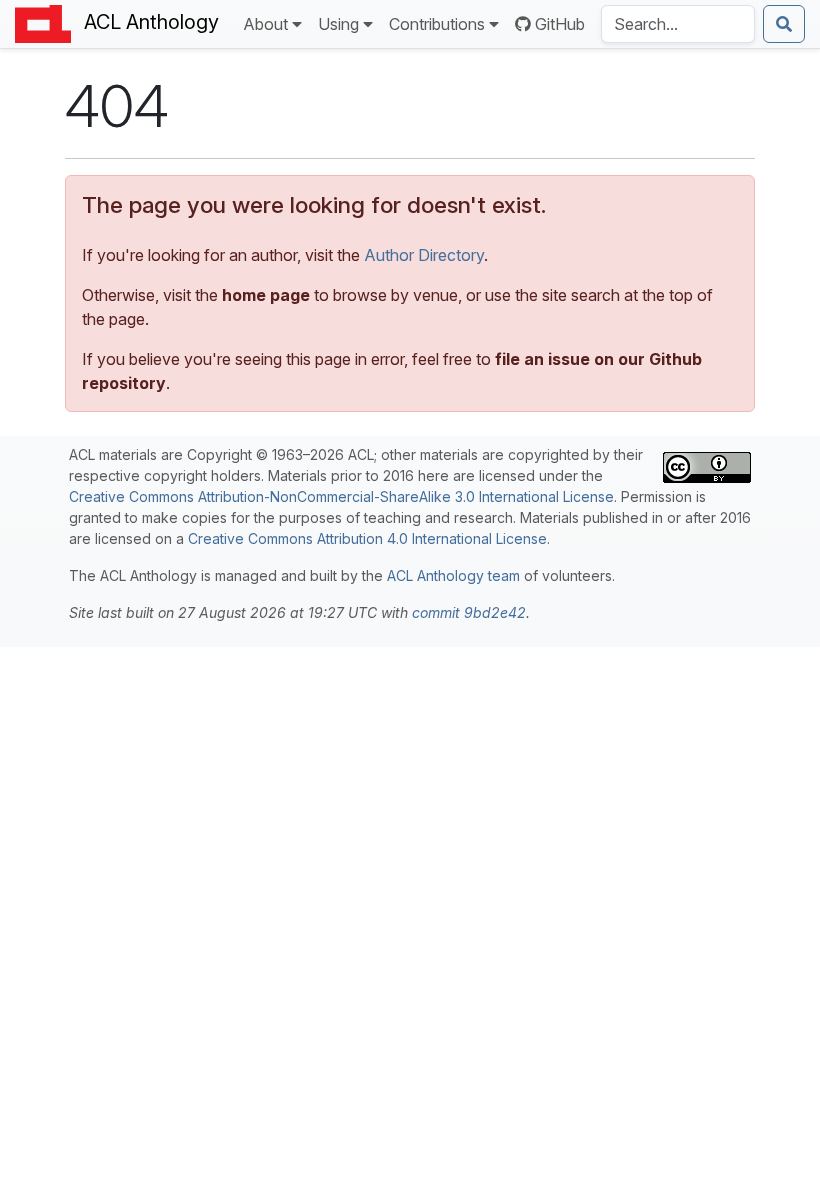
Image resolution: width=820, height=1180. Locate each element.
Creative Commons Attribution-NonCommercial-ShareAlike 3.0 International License (341, 496)
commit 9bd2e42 (469, 612)
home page (266, 295)
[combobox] (678, 24)
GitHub (560, 24)
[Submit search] (784, 24)
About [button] (265, 24)
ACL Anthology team (453, 575)
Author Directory (424, 255)
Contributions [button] (437, 24)
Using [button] (338, 24)
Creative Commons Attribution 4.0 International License (367, 538)
